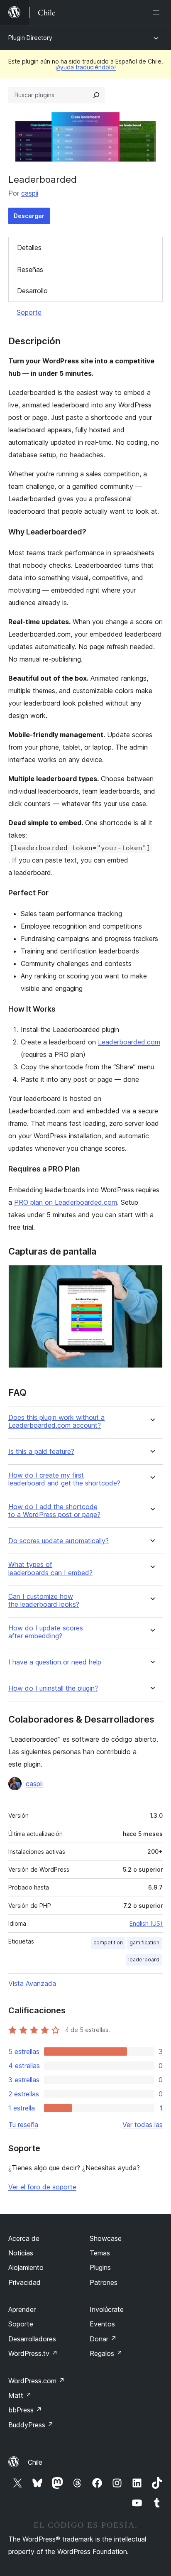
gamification (144, 1942)
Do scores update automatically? (59, 1541)
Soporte (29, 312)
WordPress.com (37, 2381)
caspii (30, 193)
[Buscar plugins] (96, 95)
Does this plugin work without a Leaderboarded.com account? (56, 1422)
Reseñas (30, 270)
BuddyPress (31, 2425)
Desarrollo (32, 291)
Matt (20, 2395)
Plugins (100, 2267)
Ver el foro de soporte (42, 2187)
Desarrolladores (32, 2339)
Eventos (102, 2324)
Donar (103, 2339)
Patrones (104, 2282)
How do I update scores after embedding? (46, 1632)
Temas (100, 2253)
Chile (35, 2462)
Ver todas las (143, 2125)
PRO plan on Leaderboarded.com (66, 1202)
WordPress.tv (33, 2353)
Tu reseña (23, 2125)
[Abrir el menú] (158, 12)
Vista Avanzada (32, 1983)
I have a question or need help (55, 1662)
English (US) (146, 1923)
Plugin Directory (30, 38)
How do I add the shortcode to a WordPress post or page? (54, 1511)
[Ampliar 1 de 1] (151, 1276)
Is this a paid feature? (41, 1452)
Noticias (21, 2253)
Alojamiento (26, 2267)
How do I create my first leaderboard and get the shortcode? (64, 1479)
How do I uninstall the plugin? (53, 1688)
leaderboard (144, 1960)
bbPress (25, 2410)
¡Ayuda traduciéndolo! (85, 67)
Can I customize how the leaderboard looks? (44, 1601)
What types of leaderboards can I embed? (50, 1569)
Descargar (29, 216)
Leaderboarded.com (129, 1042)
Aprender (22, 2309)
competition (108, 1942)
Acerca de (24, 2238)
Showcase (106, 2238)
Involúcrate (107, 2309)
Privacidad (24, 2282)
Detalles (29, 248)
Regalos (106, 2353)
